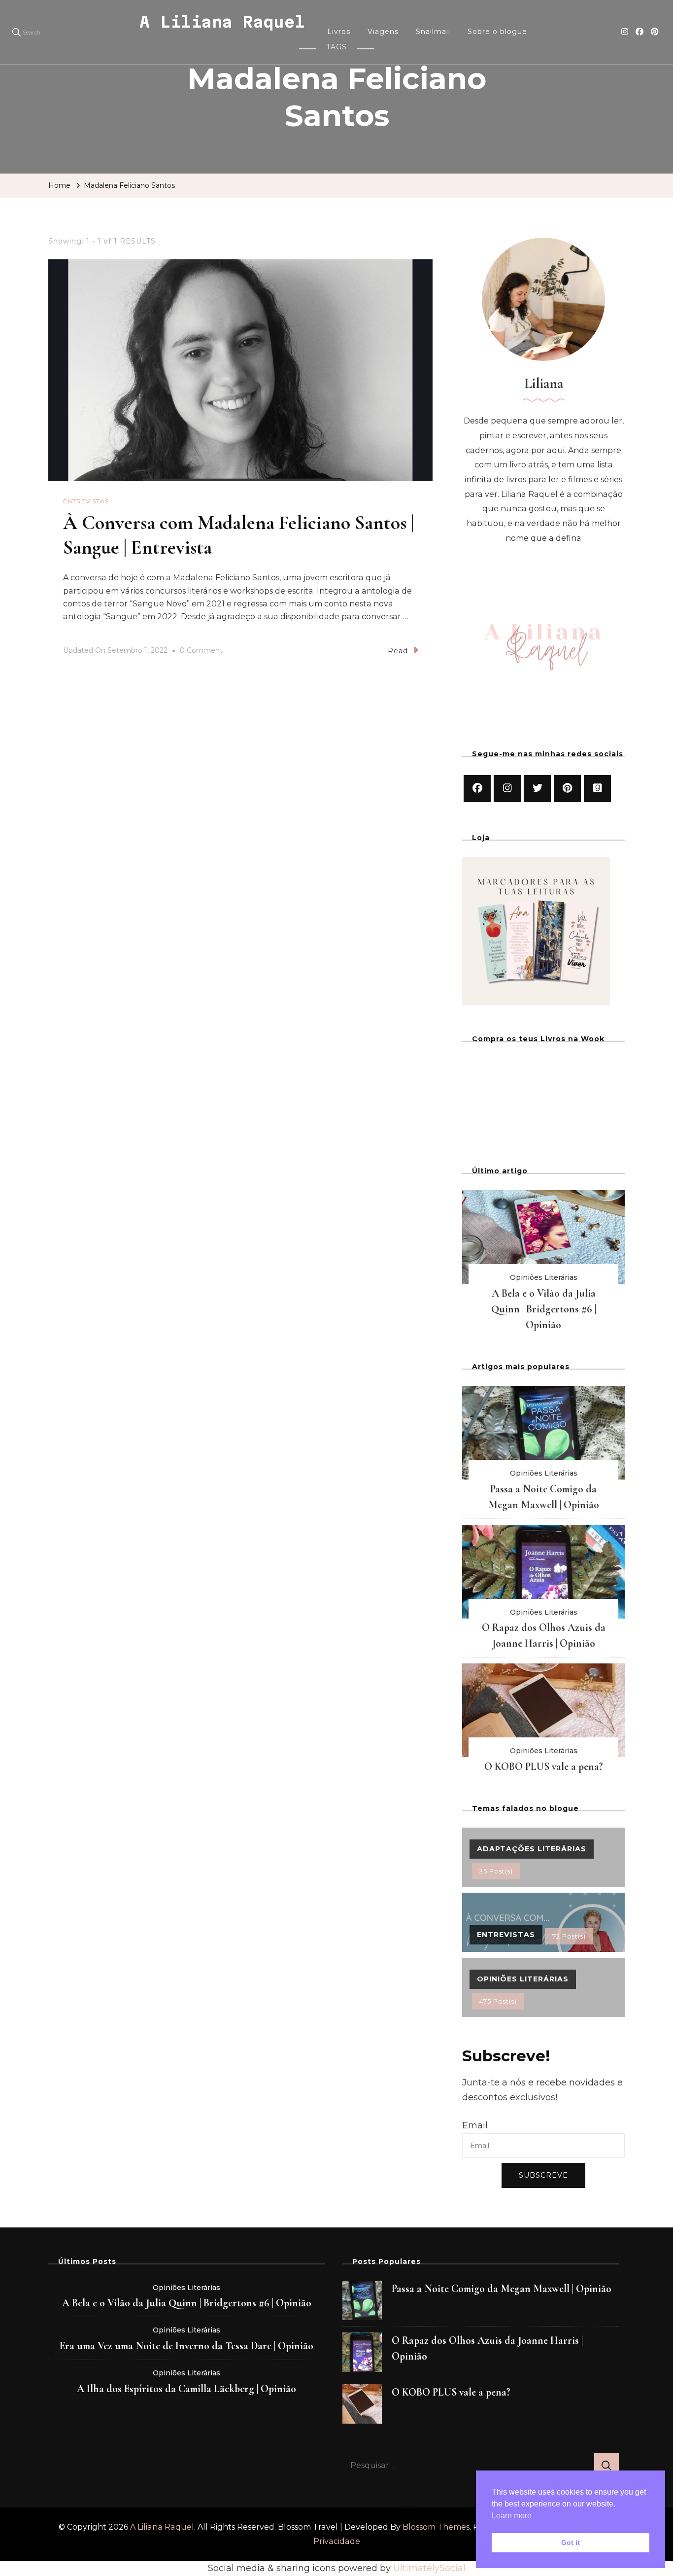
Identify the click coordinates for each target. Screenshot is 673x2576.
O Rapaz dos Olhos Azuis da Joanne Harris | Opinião (487, 2348)
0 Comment (201, 652)
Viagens (383, 32)
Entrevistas (86, 501)
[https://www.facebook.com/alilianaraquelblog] (477, 789)
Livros (339, 32)
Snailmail (433, 32)
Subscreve (543, 2175)
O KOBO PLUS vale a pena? (544, 1766)
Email (475, 2125)
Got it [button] (571, 2542)
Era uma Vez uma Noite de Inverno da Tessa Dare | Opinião (186, 2346)
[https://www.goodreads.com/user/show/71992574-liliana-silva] (597, 789)
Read (398, 651)
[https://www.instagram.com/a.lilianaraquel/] (507, 789)
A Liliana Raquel (222, 22)
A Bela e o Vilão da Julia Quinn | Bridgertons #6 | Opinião (544, 1309)
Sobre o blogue (497, 32)
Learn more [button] (512, 2516)
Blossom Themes (436, 2527)
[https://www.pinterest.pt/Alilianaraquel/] (567, 789)
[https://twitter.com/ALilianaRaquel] (537, 789)
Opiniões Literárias (544, 1277)
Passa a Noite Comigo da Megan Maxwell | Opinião (502, 2289)
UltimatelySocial (429, 2568)
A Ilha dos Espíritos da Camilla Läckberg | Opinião (186, 2389)
